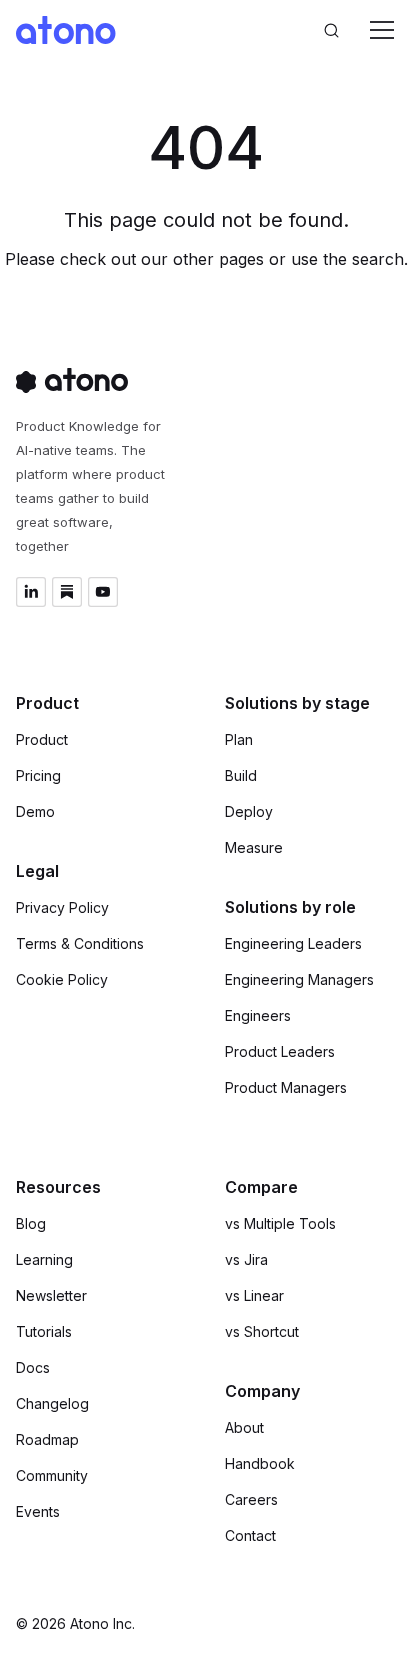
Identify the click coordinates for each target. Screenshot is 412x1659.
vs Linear (254, 1295)
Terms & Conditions (80, 943)
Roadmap (47, 1439)
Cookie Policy (62, 979)
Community (52, 1475)
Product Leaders (280, 1051)
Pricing (38, 775)
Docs (33, 1367)
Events (38, 1511)
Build (241, 775)
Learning (44, 1259)
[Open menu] (382, 30)
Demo (35, 811)
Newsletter (51, 1295)
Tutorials (44, 1331)
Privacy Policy (62, 907)
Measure (254, 847)
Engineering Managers (299, 979)
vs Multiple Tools (280, 1223)
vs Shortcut (262, 1331)
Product (42, 739)
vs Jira (246, 1259)
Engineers (258, 1015)
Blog (31, 1223)
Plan (239, 739)
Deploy (249, 811)
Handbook (260, 1463)
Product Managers (286, 1087)
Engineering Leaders (293, 943)
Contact (250, 1535)
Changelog (52, 1403)
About (244, 1427)
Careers (251, 1499)
